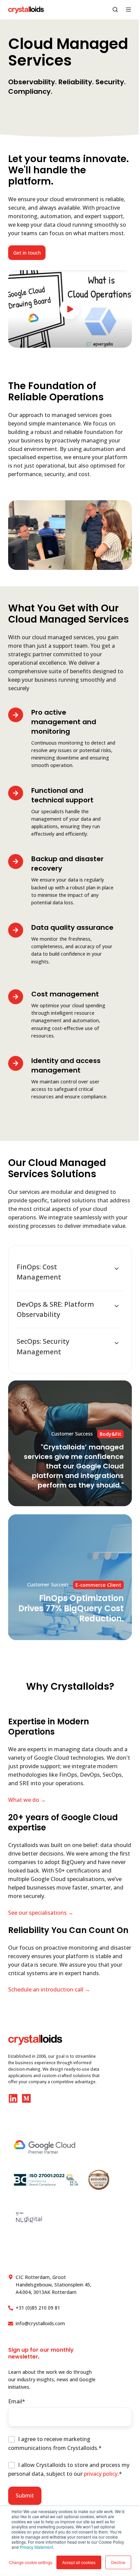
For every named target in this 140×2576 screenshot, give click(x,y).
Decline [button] (118, 2562)
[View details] (13, 2098)
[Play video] (70, 309)
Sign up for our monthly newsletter (41, 2353)
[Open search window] (115, 10)
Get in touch (27, 253)
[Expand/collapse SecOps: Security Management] (117, 1343)
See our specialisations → (41, 1913)
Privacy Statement (36, 2547)
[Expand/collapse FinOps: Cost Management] (117, 1269)
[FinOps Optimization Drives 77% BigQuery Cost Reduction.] (70, 1577)
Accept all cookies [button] (79, 2562)
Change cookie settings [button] (31, 2562)
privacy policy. (101, 2474)
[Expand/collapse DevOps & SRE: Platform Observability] (117, 1306)
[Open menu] (128, 10)
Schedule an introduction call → (49, 1989)
